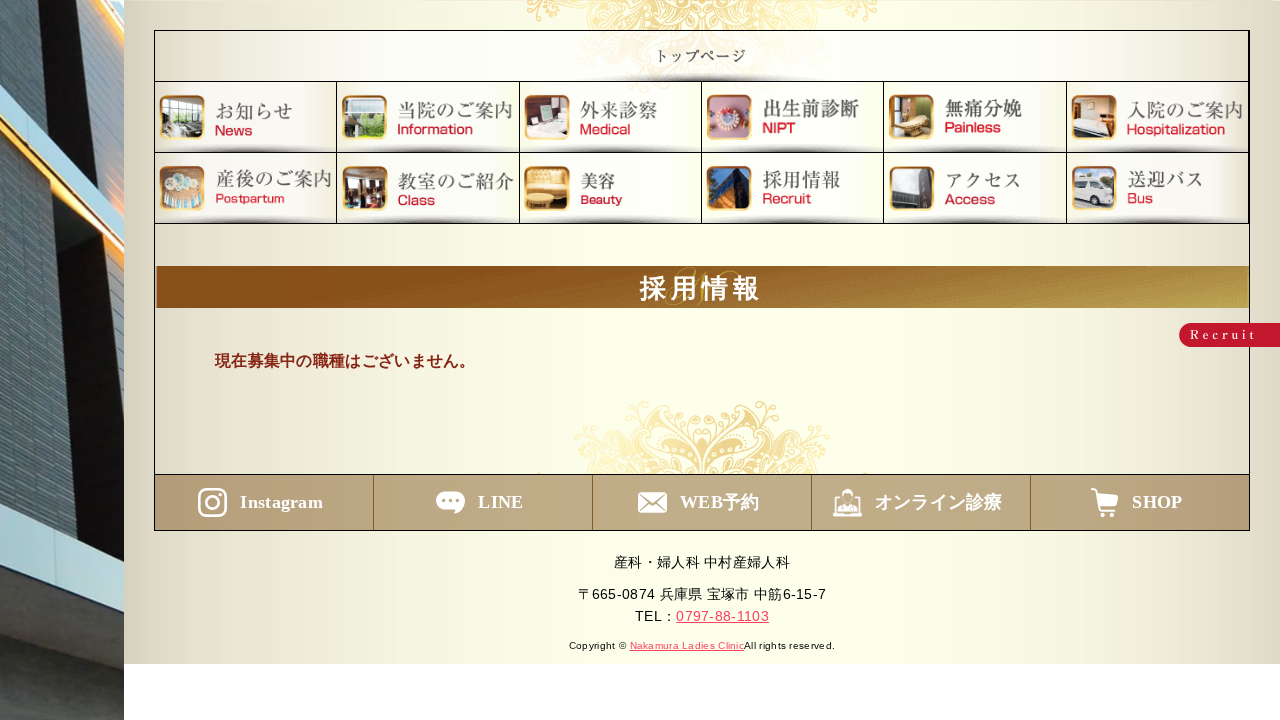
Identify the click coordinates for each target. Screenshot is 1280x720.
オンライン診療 (939, 502)
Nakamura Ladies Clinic (687, 645)
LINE (500, 502)
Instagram (281, 502)
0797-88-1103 (722, 616)
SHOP (1157, 502)
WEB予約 (720, 502)
